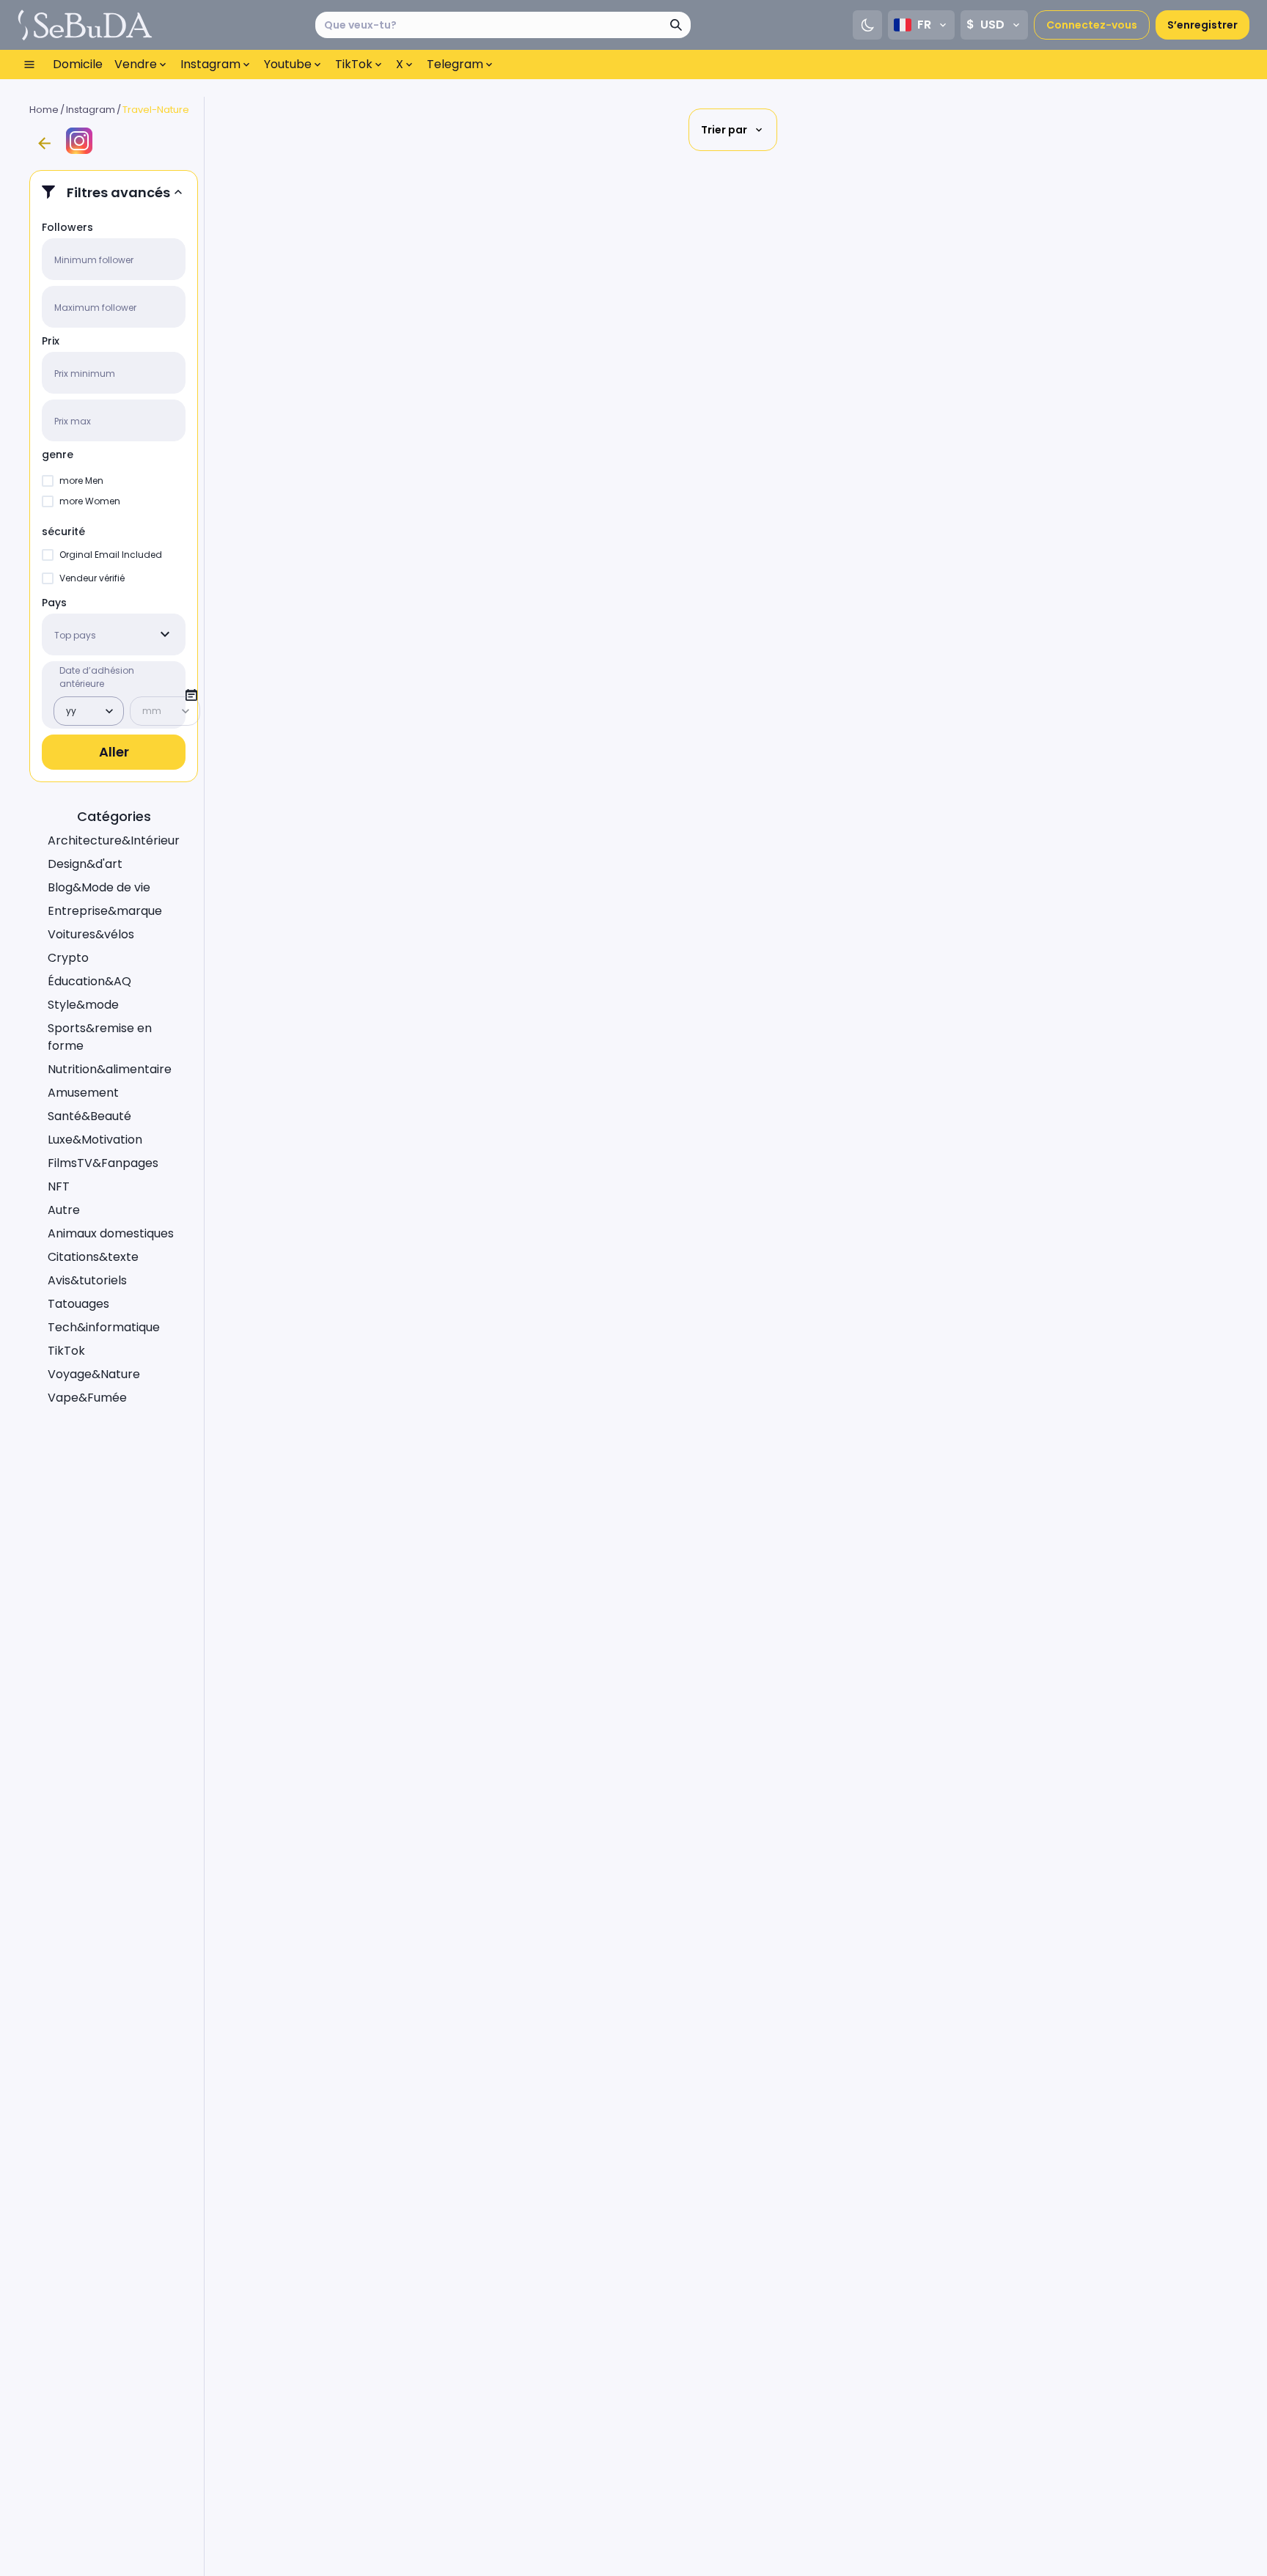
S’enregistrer (1202, 25)
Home (44, 110)
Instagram (91, 110)
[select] (165, 634)
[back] (44, 144)
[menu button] (29, 65)
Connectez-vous (1092, 25)
